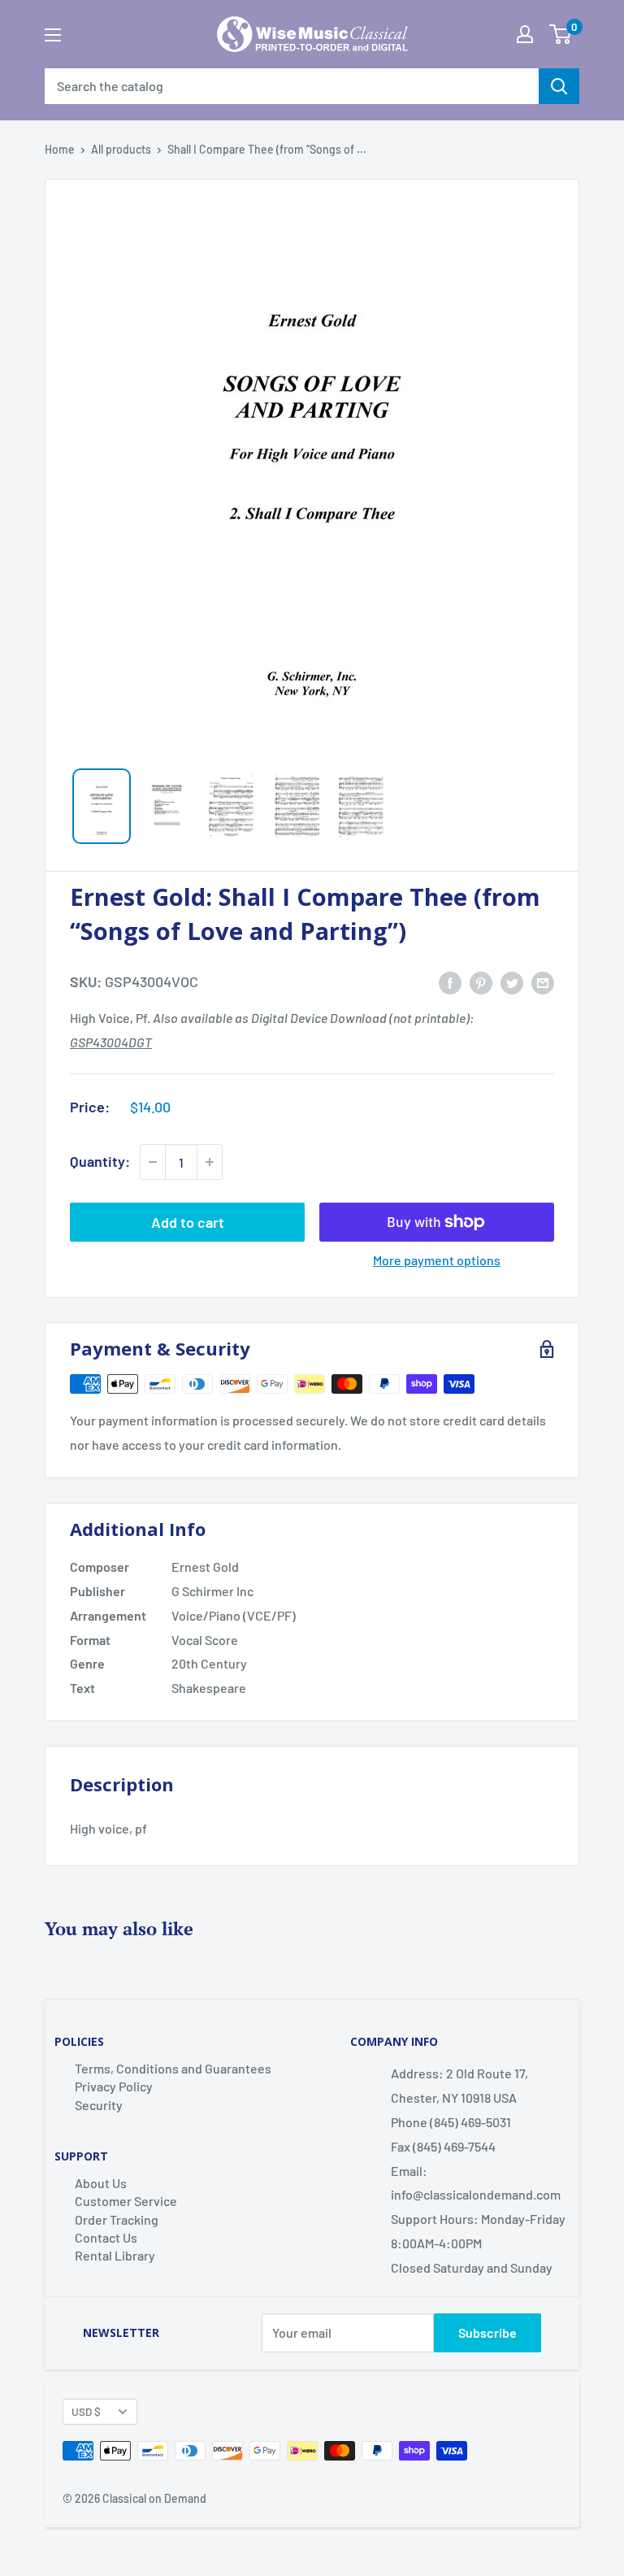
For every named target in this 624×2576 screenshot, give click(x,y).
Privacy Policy (114, 2086)
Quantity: (100, 1161)
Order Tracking (117, 2219)
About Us (101, 2183)
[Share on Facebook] (450, 982)
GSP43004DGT (111, 1042)
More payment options (437, 1260)
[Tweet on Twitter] (512, 982)
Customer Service (126, 2201)
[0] (560, 34)
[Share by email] (543, 982)
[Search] (559, 86)
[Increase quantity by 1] (210, 1162)
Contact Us (106, 2237)
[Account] (525, 34)
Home (60, 149)
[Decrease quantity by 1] (153, 1162)
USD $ (86, 2411)
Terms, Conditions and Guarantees (173, 2068)
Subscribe (487, 2332)
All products (121, 149)
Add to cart (188, 1222)
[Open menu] (53, 35)
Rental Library (115, 2255)
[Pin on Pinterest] (481, 982)
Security (99, 2105)
